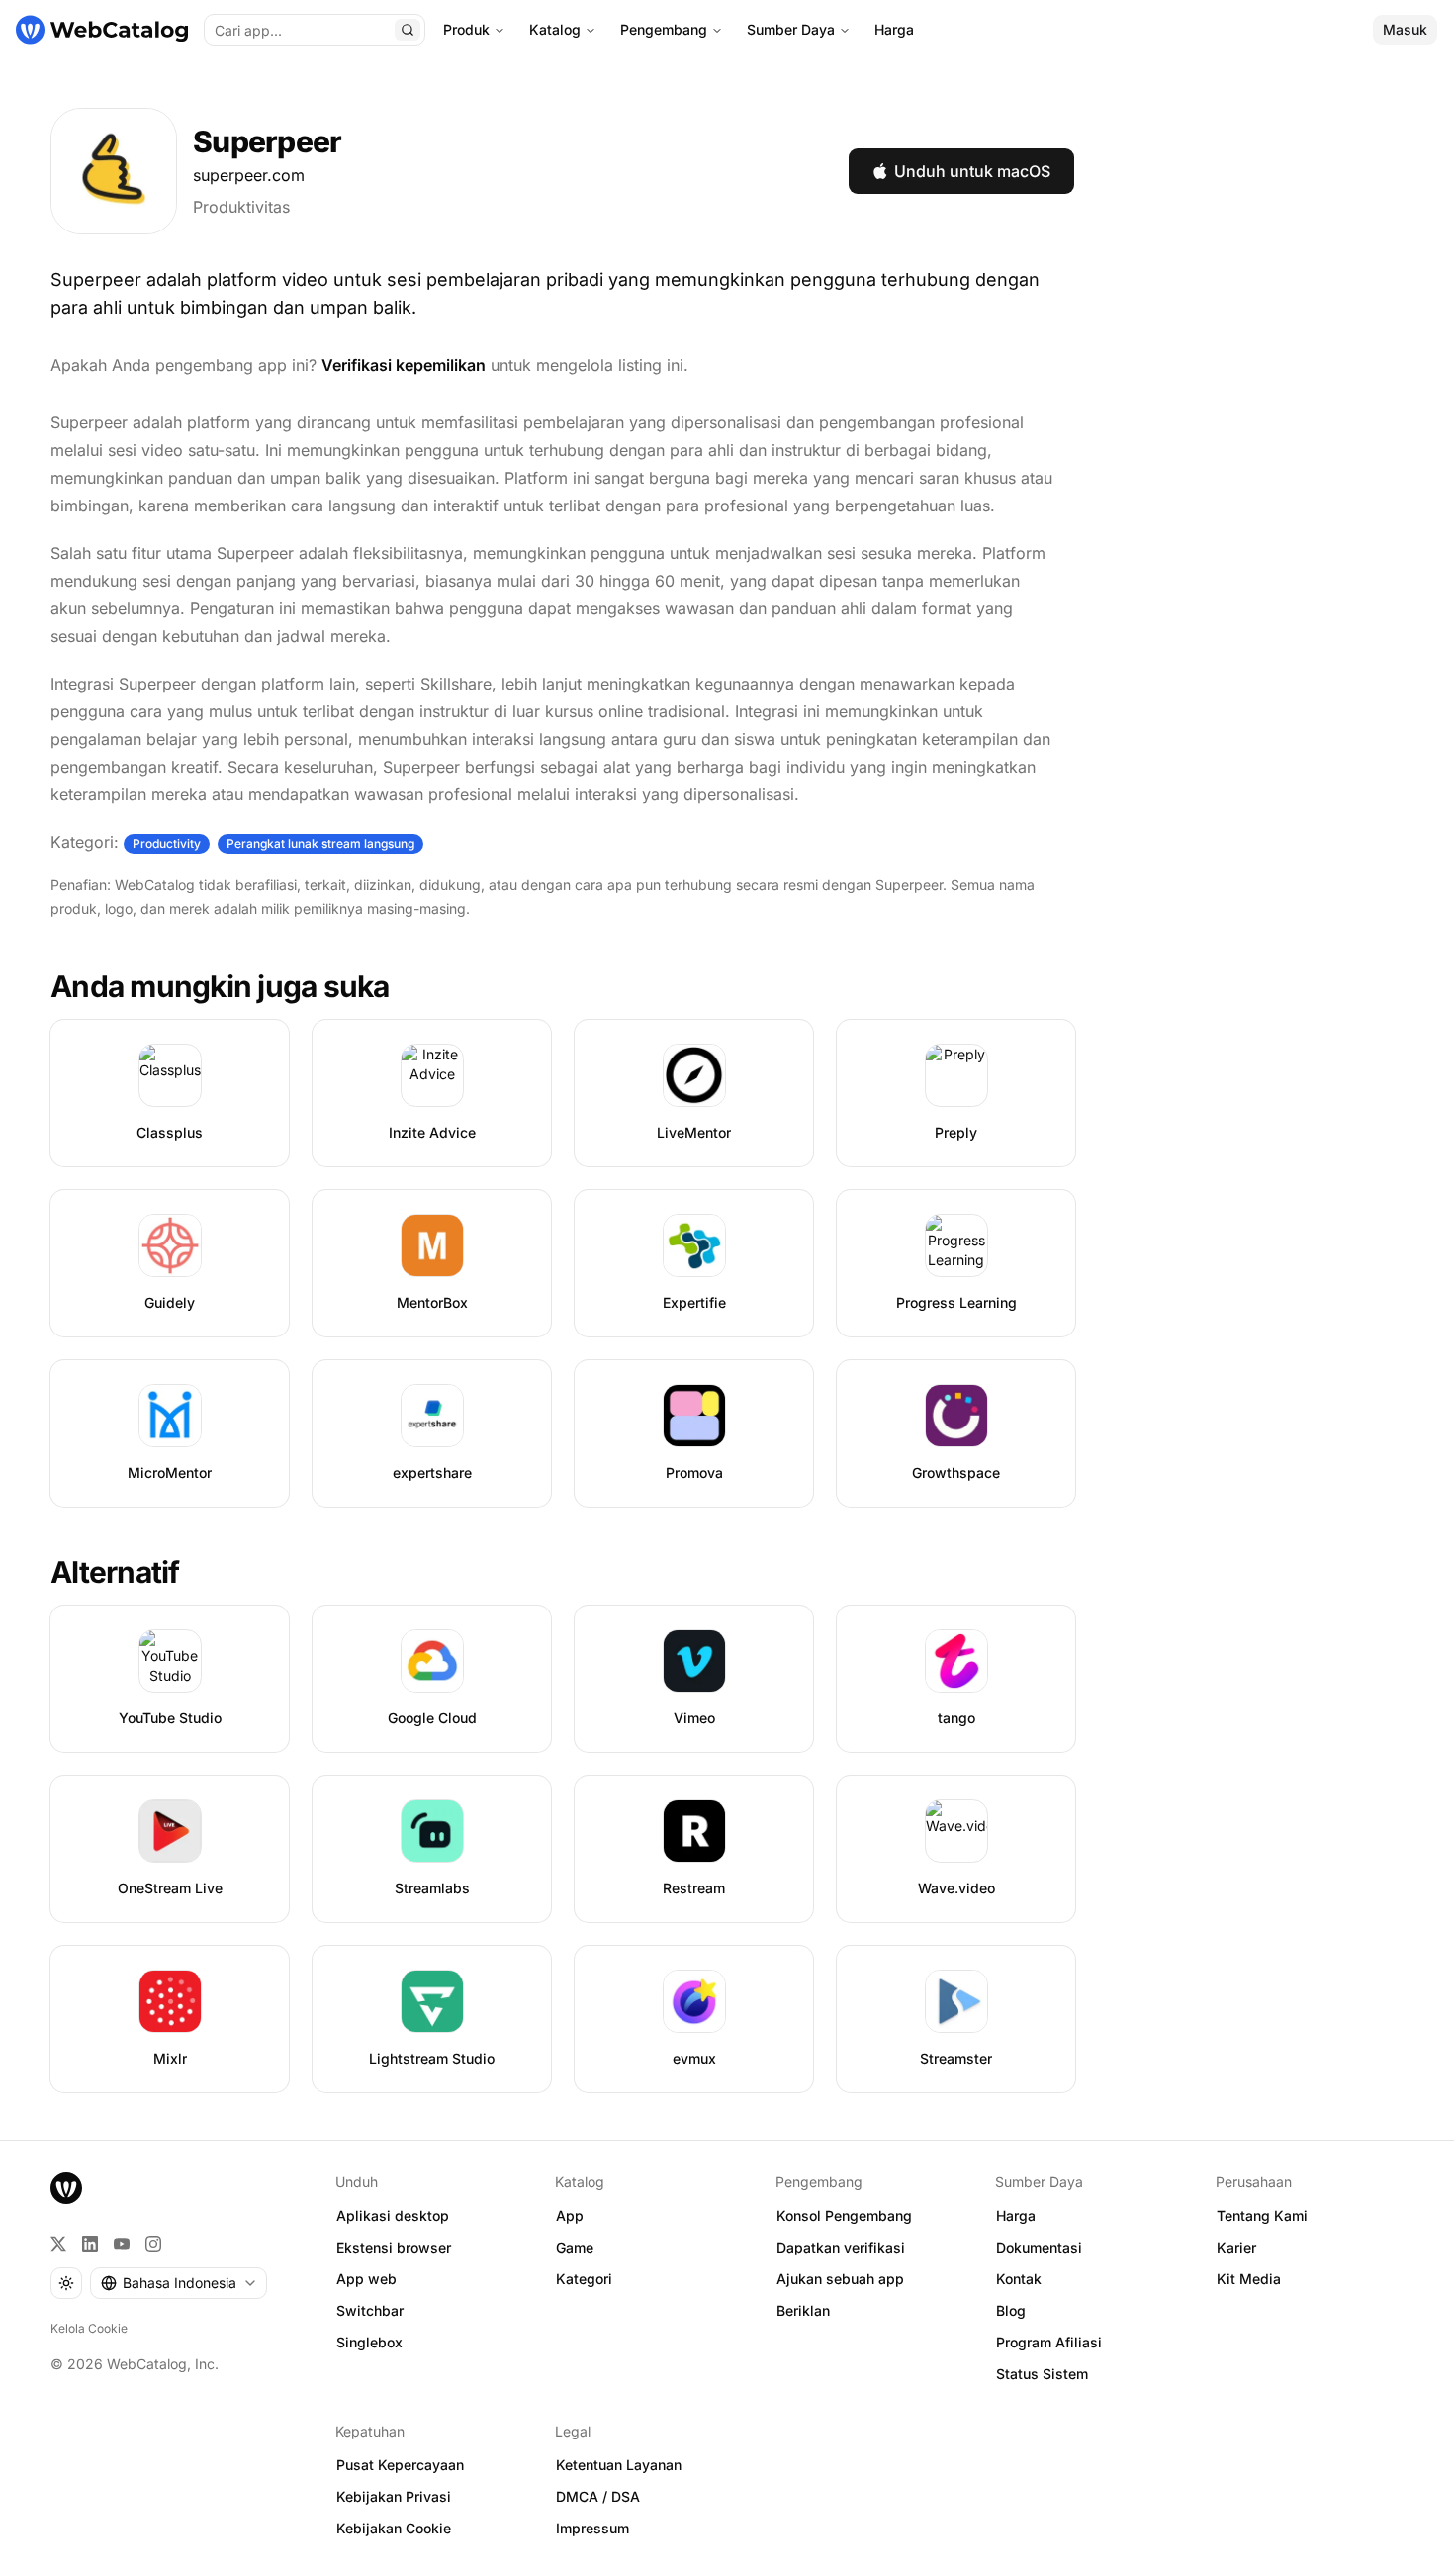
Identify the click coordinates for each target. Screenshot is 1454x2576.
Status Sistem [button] (1042, 2374)
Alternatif (115, 1572)
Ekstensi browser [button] (394, 2247)
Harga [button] (1016, 2215)
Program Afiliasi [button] (1049, 2342)
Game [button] (575, 2247)
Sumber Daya (791, 29)
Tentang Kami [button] (1262, 2215)
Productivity (167, 843)
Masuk (1405, 29)
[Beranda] (102, 30)
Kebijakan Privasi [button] (394, 2496)
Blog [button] (1011, 2310)
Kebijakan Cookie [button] (394, 2528)
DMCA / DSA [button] (598, 2496)
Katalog (555, 29)
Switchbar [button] (370, 2310)
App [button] (570, 2215)
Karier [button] (1236, 2247)
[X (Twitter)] (58, 2244)
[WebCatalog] (66, 2188)
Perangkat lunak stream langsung (320, 843)
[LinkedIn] (90, 2244)
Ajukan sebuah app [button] (840, 2279)
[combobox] (179, 2283)
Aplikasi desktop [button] (393, 2215)
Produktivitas (241, 207)
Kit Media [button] (1249, 2279)
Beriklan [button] (803, 2310)
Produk (466, 29)
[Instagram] (153, 2244)
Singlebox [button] (369, 2342)
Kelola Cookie (89, 2328)
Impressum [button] (592, 2528)
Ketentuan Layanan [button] (619, 2465)
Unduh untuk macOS (972, 171)
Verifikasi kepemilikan (404, 365)
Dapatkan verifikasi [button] (841, 2247)
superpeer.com (249, 175)
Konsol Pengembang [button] (844, 2215)
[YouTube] (122, 2244)
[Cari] (408, 30)
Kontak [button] (1019, 2279)
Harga (894, 29)
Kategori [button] (584, 2279)
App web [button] (366, 2279)
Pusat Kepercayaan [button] (400, 2465)
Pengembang (664, 29)
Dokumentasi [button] (1039, 2247)
